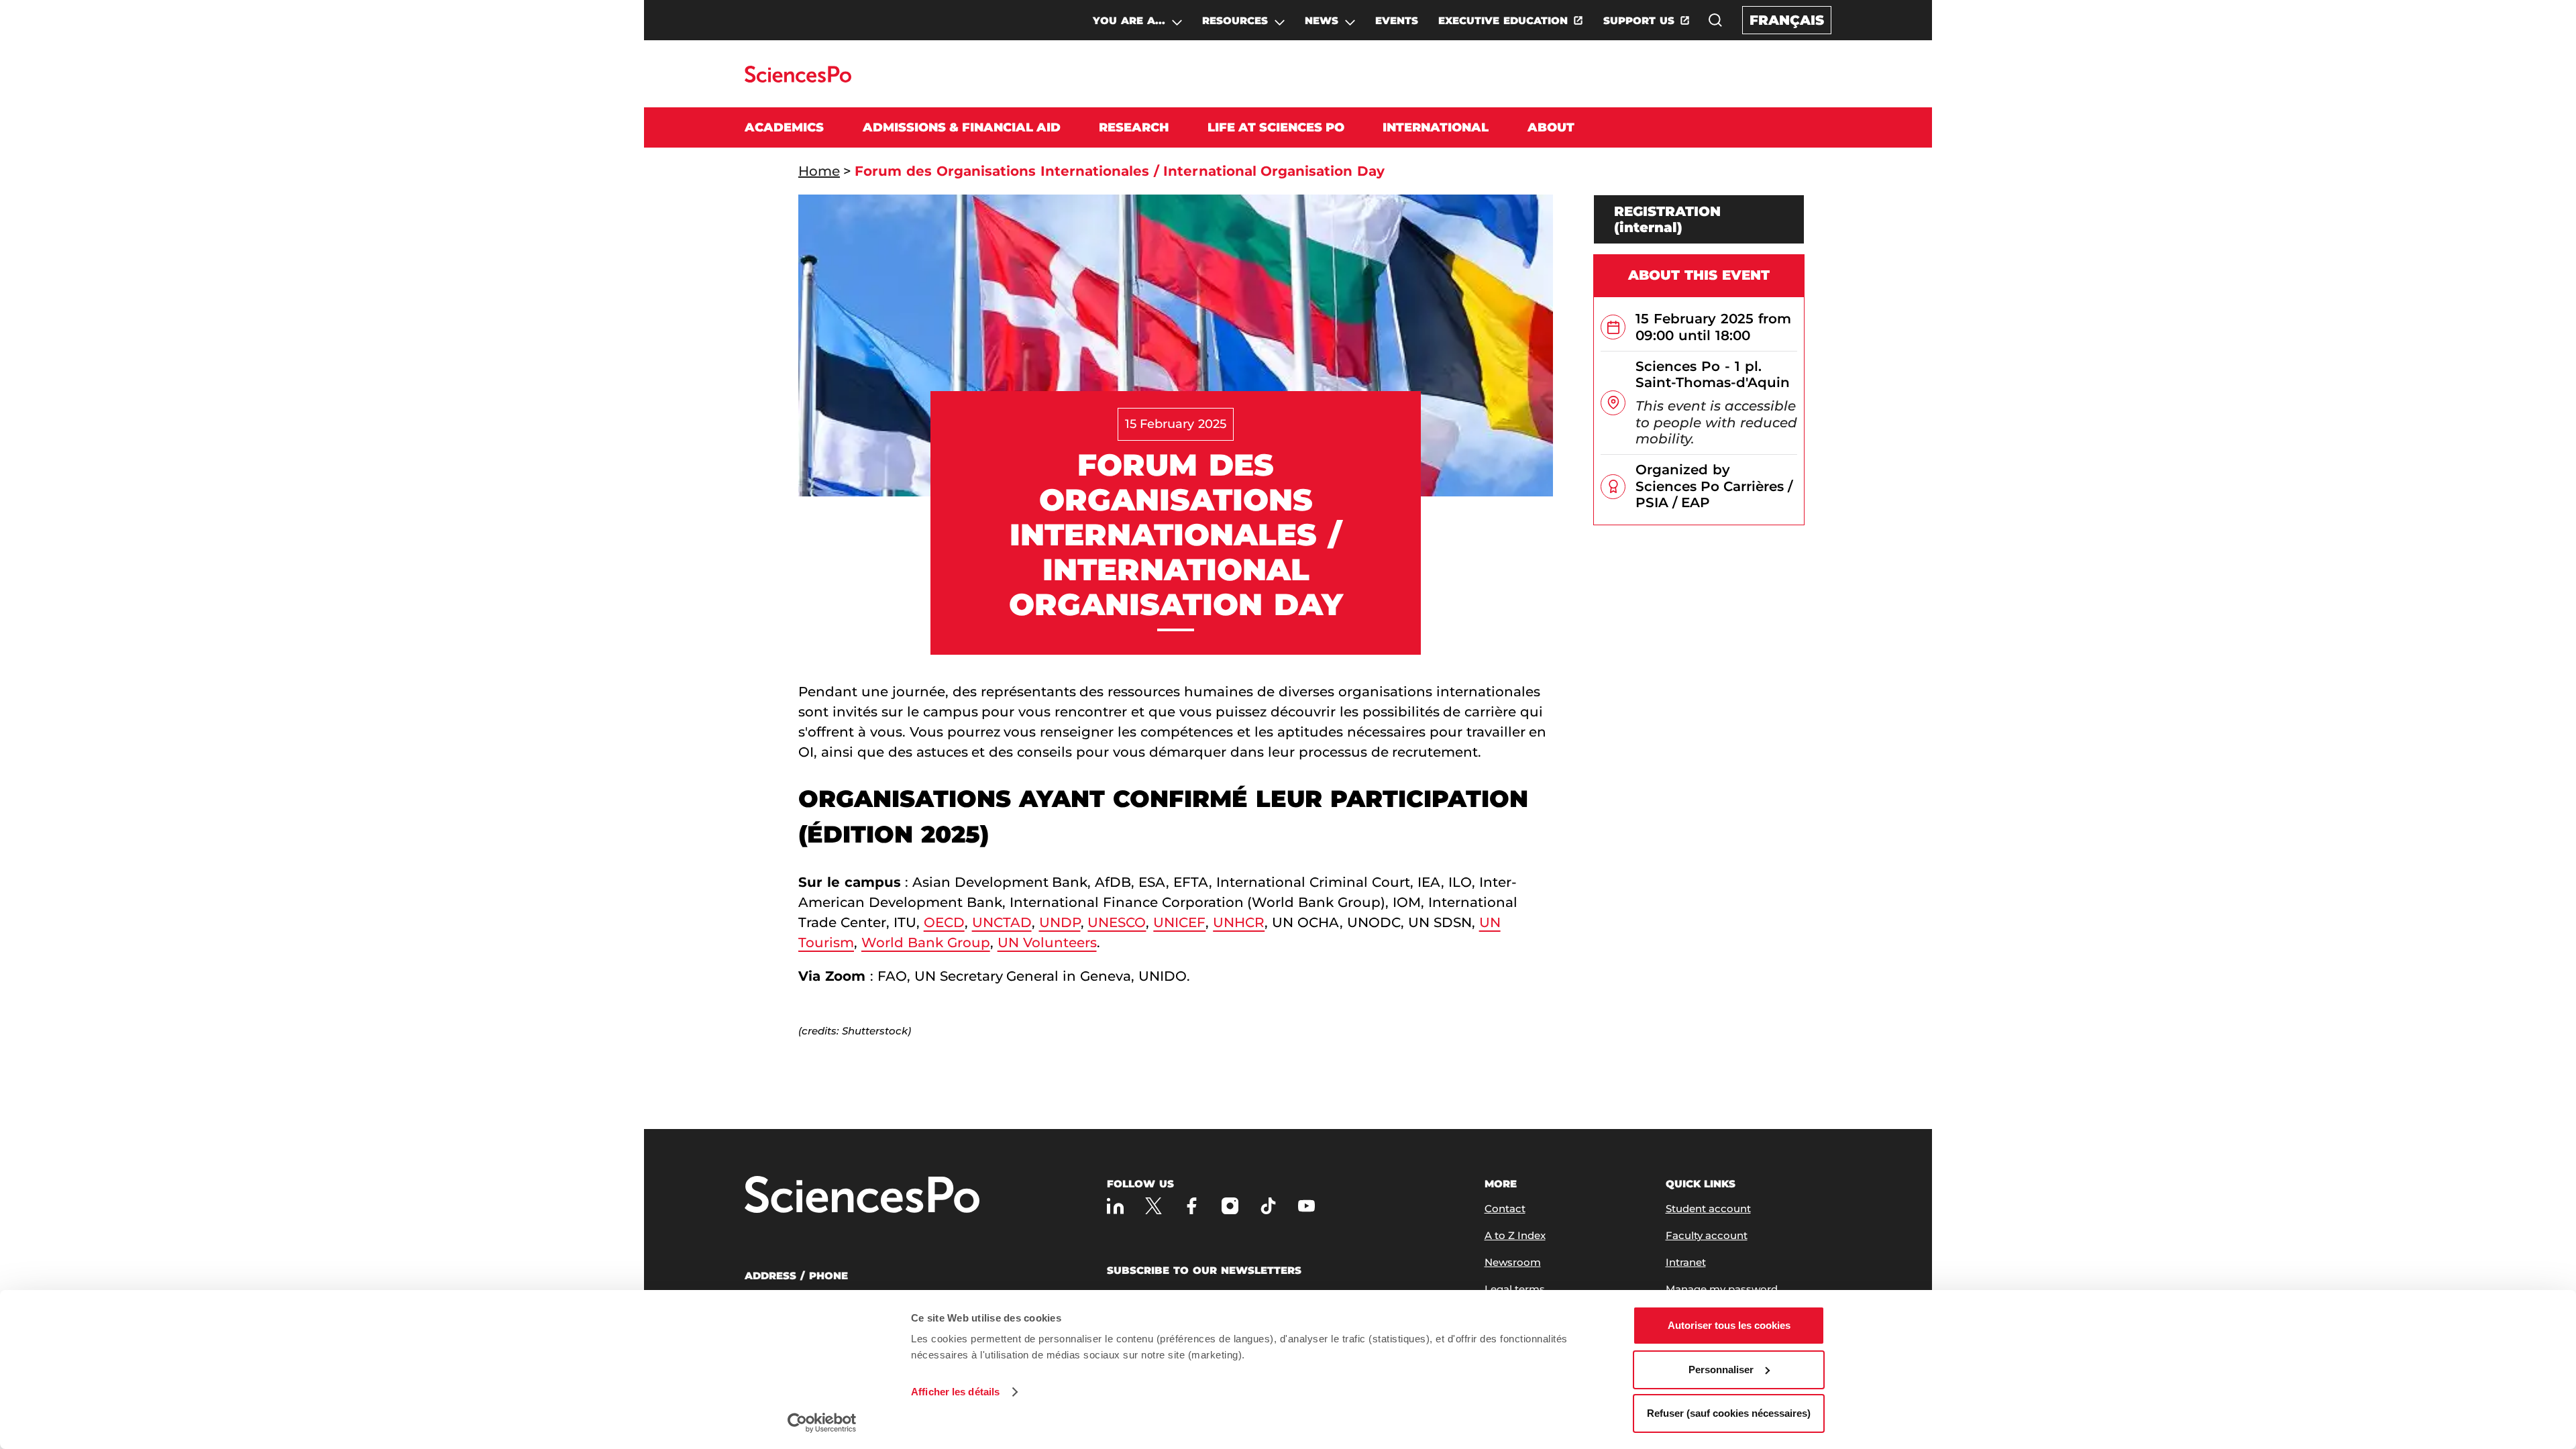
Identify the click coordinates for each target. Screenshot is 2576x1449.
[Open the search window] (1715, 20)
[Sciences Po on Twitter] (1153, 1206)
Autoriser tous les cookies (1729, 1325)
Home (819, 171)
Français (1787, 20)
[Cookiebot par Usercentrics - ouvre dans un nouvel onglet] (822, 1423)
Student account (1708, 1209)
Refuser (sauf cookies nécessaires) (1729, 1413)
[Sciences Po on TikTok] (1268, 1206)
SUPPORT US (1639, 20)
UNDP (1060, 922)
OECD (944, 922)
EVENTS (1397, 20)
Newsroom (1513, 1262)
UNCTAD (1002, 922)
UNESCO (1117, 922)
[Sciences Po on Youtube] (1306, 1206)
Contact (1505, 1209)
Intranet (1686, 1262)
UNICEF (1179, 922)
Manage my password (1722, 1289)
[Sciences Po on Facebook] (1192, 1206)
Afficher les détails (955, 1392)
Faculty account (1707, 1235)
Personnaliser (1721, 1370)
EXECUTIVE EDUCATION (1503, 20)
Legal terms (1515, 1289)
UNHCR (1239, 922)
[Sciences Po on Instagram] (1230, 1206)
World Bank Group (926, 943)
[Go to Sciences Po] (798, 79)
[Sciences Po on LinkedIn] (1115, 1206)
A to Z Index (1515, 1235)
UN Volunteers (1047, 943)
